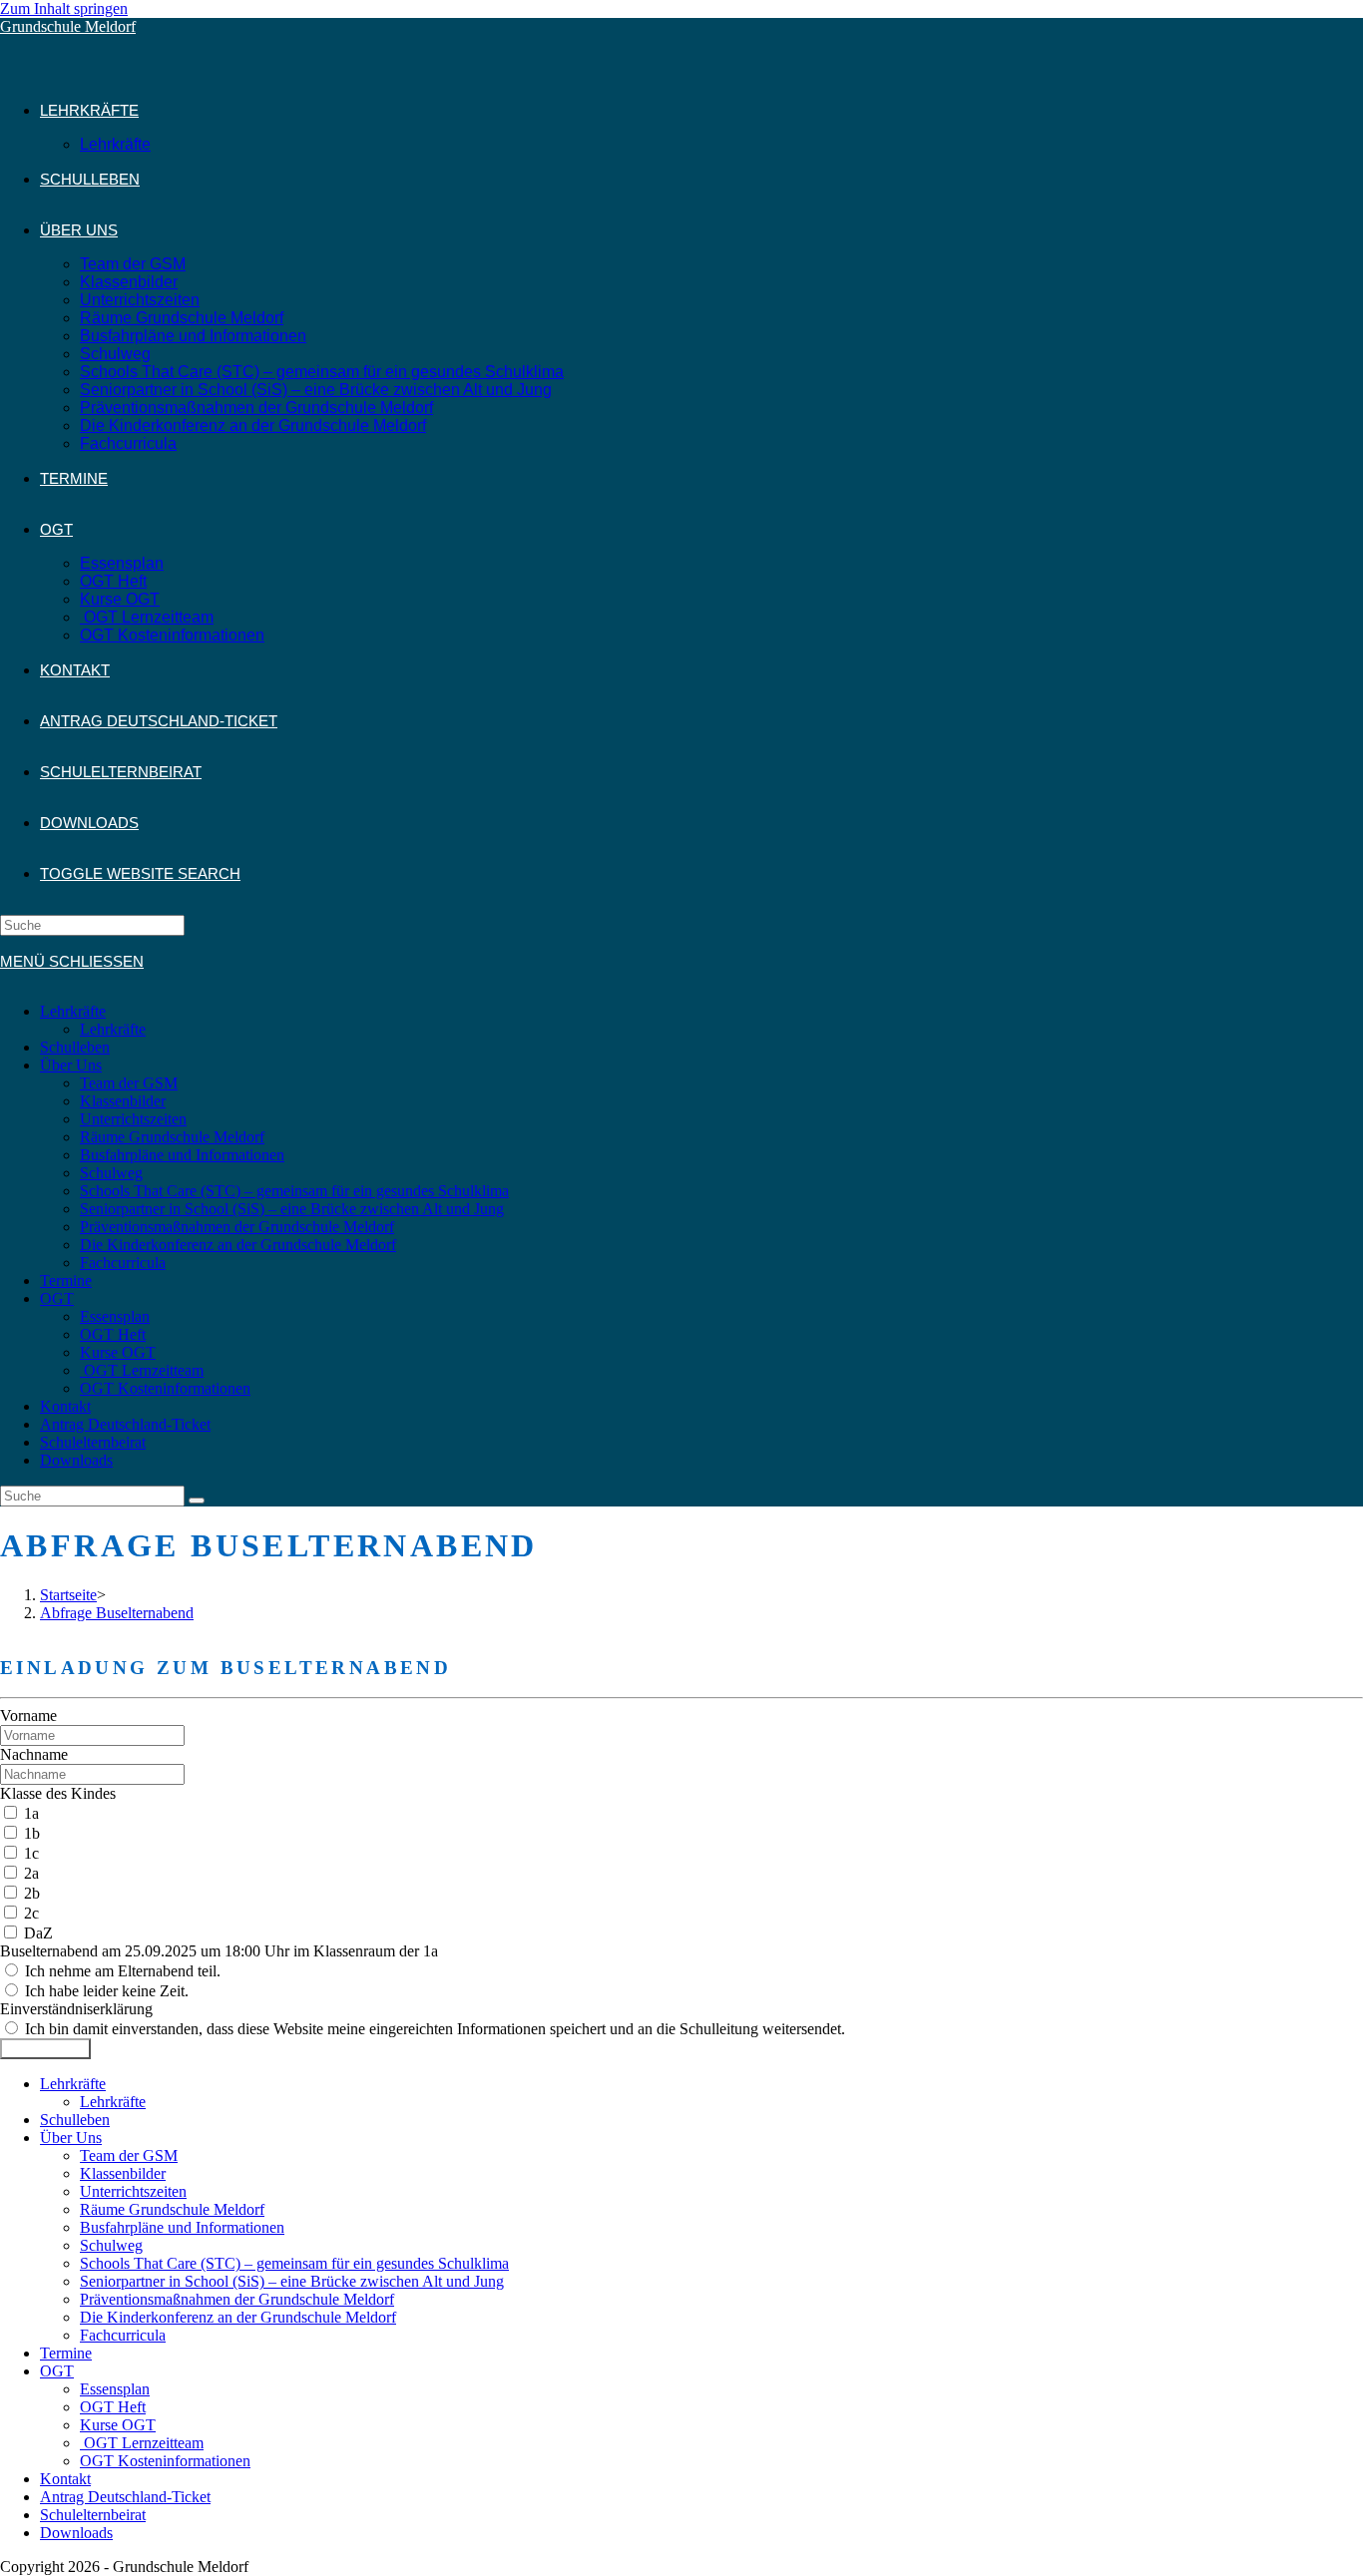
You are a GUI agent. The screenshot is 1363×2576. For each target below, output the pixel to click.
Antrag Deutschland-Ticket (125, 1424)
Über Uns (71, 1065)
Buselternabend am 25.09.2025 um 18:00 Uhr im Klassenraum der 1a (219, 1951)
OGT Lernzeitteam (142, 1370)
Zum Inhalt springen (64, 8)
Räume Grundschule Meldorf (172, 1137)
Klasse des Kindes (58, 1793)
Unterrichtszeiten (133, 1119)
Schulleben (75, 1047)
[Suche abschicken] (197, 1501)
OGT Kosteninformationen (165, 1388)
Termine (66, 1281)
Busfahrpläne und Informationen (182, 1155)
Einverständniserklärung (76, 2009)
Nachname (34, 1754)
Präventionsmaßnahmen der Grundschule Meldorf (237, 1227)
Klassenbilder (123, 1101)
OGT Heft (113, 1334)
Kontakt (65, 1406)
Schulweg (111, 1173)
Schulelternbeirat (93, 1442)
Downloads (76, 1460)
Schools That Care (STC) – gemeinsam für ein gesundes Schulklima (294, 1191)
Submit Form (45, 2049)
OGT (57, 1298)
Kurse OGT (118, 1352)
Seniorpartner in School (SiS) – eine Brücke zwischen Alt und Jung (292, 1209)
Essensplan (115, 1316)
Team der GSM (129, 1083)
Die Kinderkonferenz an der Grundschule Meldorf (238, 1245)
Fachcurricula (123, 1263)
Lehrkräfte (73, 1011)
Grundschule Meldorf (68, 26)
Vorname (28, 1716)
